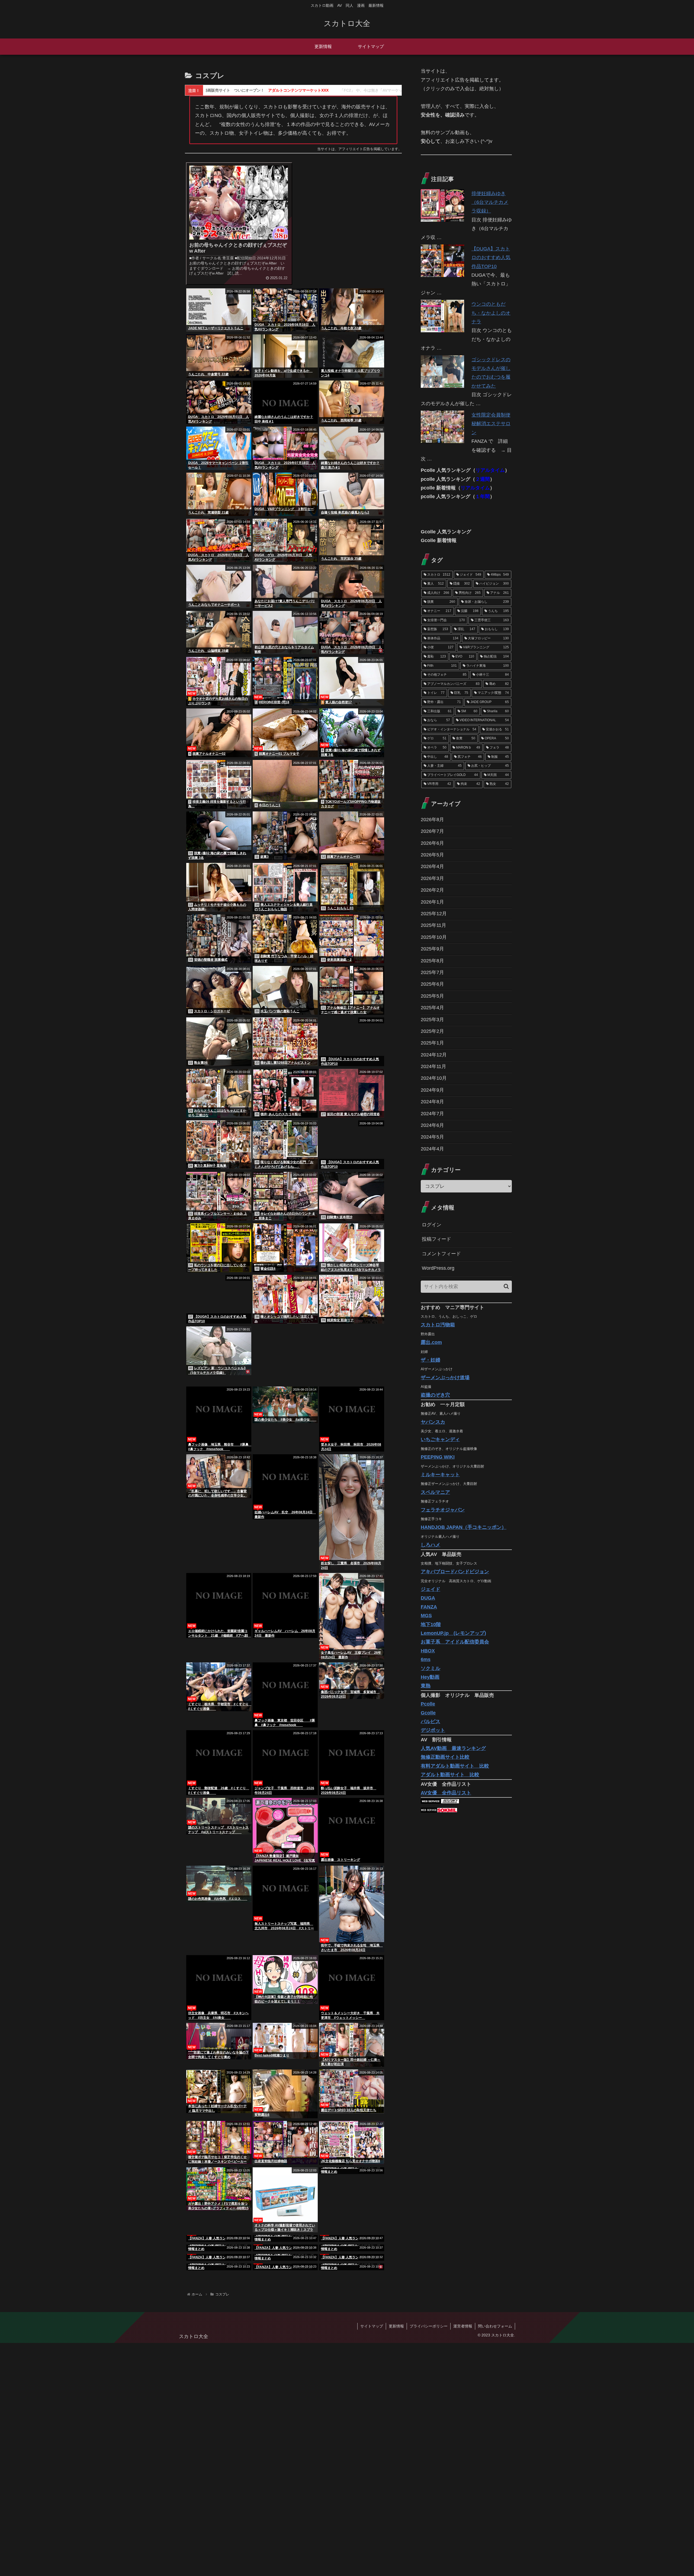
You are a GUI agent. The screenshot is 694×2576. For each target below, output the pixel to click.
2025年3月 (432, 1020)
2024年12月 (434, 1055)
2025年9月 (432, 949)
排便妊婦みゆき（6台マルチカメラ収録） (490, 202)
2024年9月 (432, 1090)
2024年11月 (433, 1066)
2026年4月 (432, 866)
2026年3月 (432, 878)
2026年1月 (432, 902)
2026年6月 (432, 843)
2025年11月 (433, 925)
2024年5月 (432, 1137)
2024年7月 (432, 1114)
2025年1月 (432, 1043)
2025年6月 (432, 984)
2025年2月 (432, 1031)
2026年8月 (432, 820)
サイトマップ (372, 2559)
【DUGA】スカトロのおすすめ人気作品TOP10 (491, 258)
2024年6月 (432, 1125)
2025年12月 (434, 914)
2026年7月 (432, 831)
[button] (506, 1286)
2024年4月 (432, 1149)
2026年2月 (432, 890)
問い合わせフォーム (495, 2559)
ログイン (432, 1225)
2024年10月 (434, 1078)
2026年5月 (432, 855)
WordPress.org (438, 1268)
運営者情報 (463, 2559)
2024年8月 (432, 1102)
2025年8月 (432, 961)
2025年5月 (432, 996)
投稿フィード (436, 1239)
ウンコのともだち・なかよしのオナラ (491, 313)
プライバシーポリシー (429, 2559)
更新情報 (396, 2559)
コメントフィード (441, 1254)
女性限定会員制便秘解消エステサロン (491, 424)
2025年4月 (432, 1008)
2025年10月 (434, 937)
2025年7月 (432, 972)
